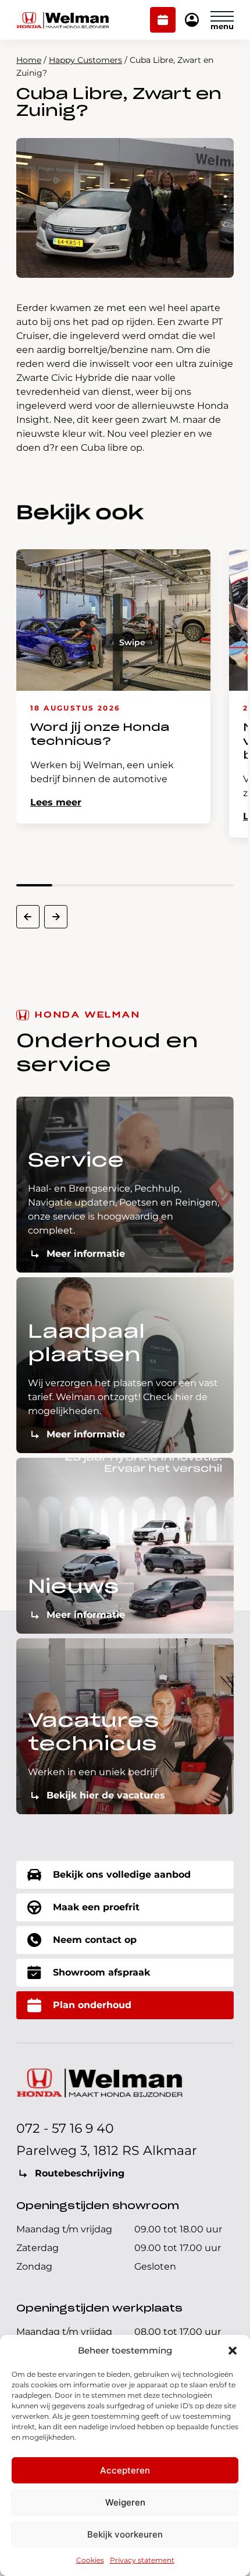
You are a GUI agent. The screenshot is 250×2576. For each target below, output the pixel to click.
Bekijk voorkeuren (125, 2534)
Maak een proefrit (96, 1907)
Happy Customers (85, 60)
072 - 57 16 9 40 (65, 2128)
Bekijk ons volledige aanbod (122, 1874)
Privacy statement (142, 2560)
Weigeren (125, 2502)
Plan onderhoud (163, 21)
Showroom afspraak (101, 1972)
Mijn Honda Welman (192, 21)
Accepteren (125, 2470)
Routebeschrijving (80, 2173)
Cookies (90, 2560)
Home (29, 60)
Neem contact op (95, 1940)
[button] (233, 2351)
